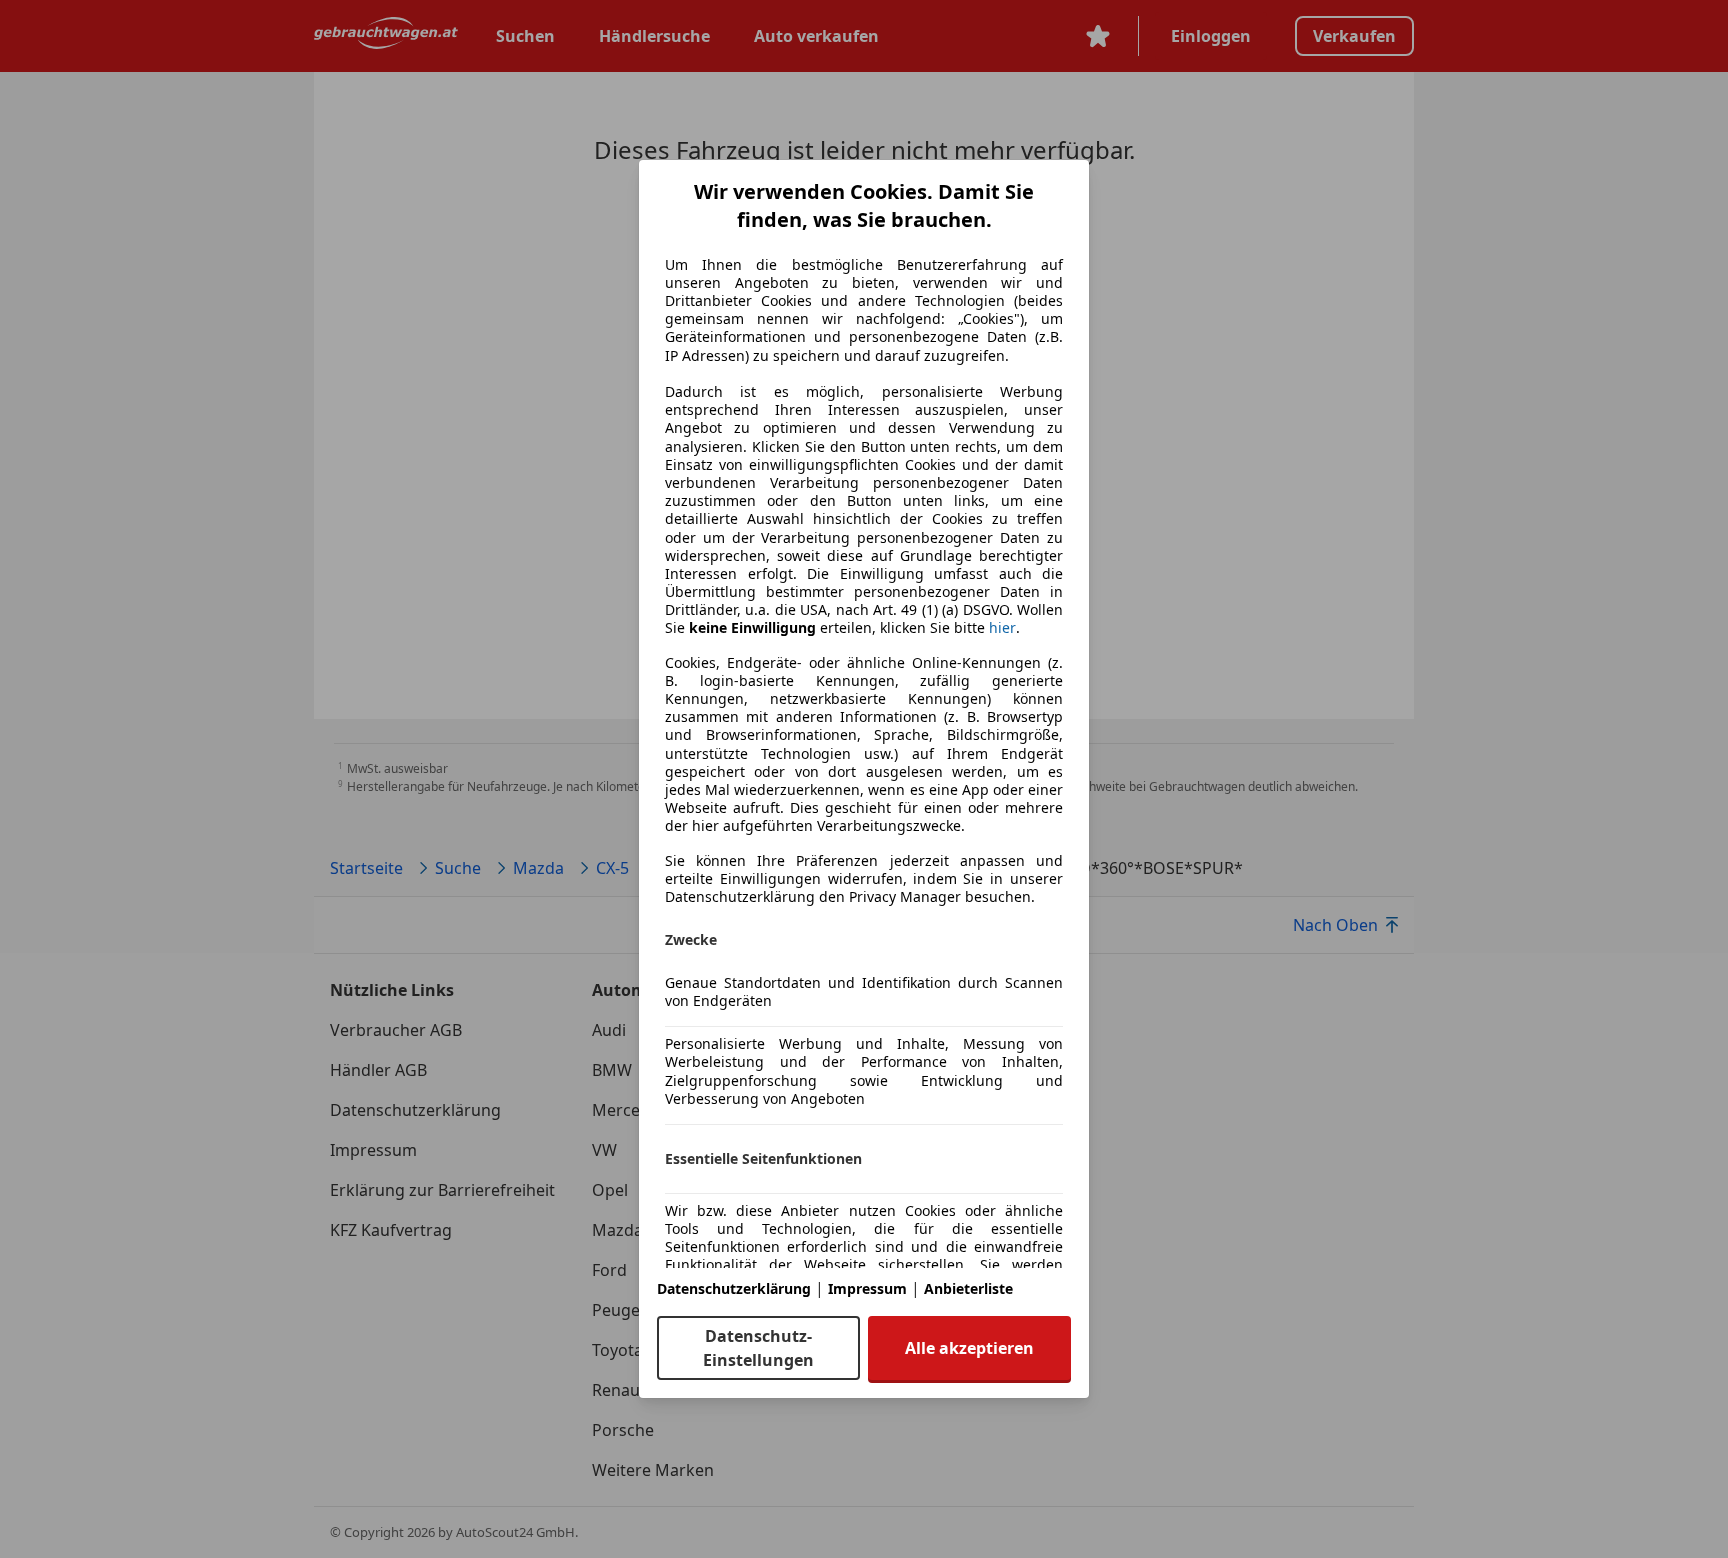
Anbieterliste (968, 1288)
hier (1002, 628)
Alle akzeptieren (969, 1348)
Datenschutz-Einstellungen (758, 1348)
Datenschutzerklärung (734, 1288)
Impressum (867, 1288)
